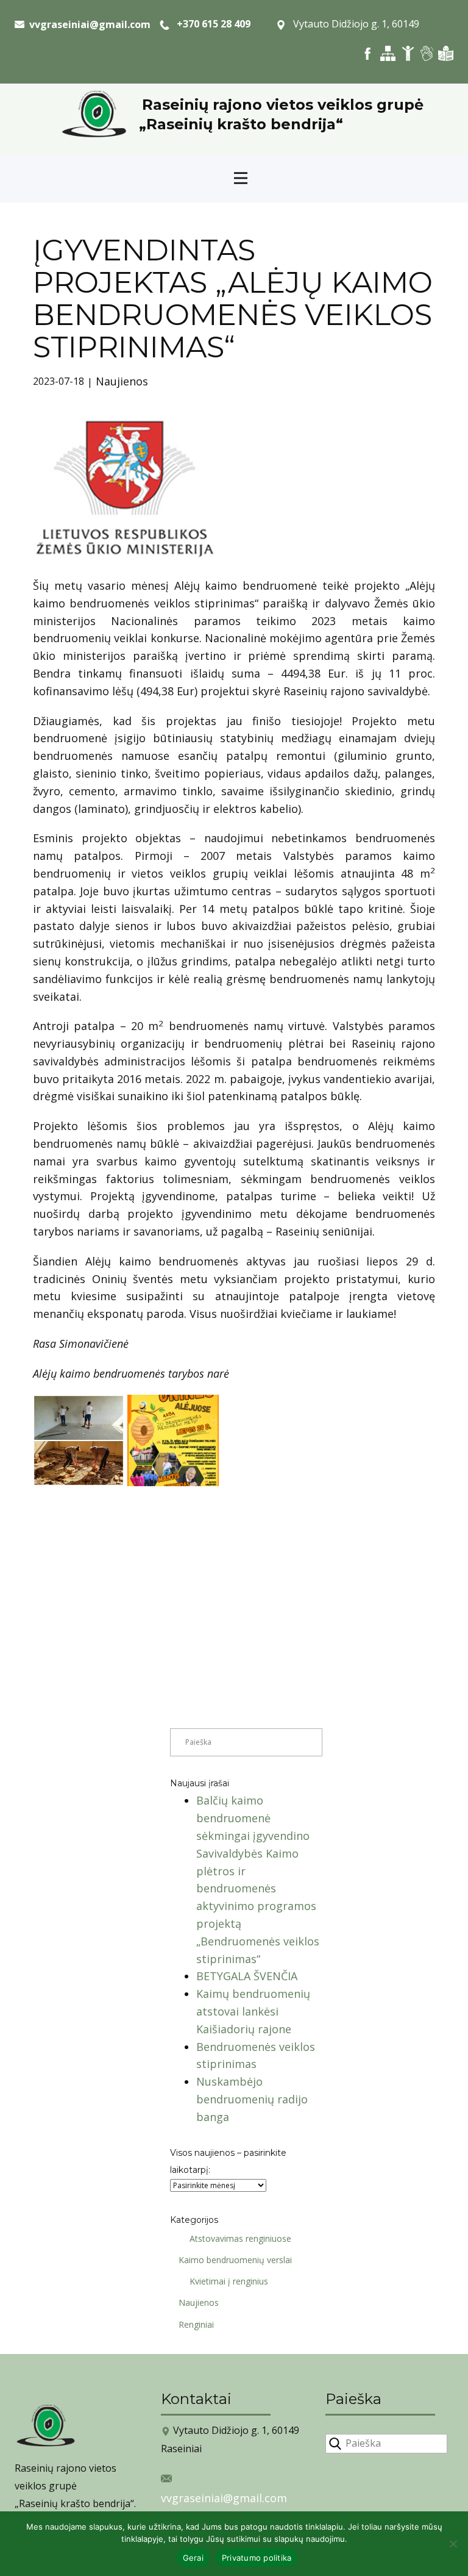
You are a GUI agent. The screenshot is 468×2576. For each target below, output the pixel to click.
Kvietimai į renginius (229, 2281)
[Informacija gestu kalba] (427, 53)
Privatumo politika (257, 2558)
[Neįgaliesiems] (408, 53)
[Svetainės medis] (388, 53)
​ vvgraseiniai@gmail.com (87, 24)
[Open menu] (241, 178)
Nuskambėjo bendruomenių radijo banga (252, 2099)
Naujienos (122, 381)
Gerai (193, 2558)
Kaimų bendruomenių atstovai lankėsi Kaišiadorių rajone (253, 2011)
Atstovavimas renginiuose (240, 2238)
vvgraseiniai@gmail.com (224, 2498)
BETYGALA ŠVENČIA (247, 1976)
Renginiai (196, 2324)
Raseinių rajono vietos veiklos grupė (283, 105)
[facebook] (368, 53)
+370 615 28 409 (210, 24)
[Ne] (453, 2544)
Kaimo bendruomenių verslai (235, 2260)
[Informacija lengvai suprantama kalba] (446, 53)
